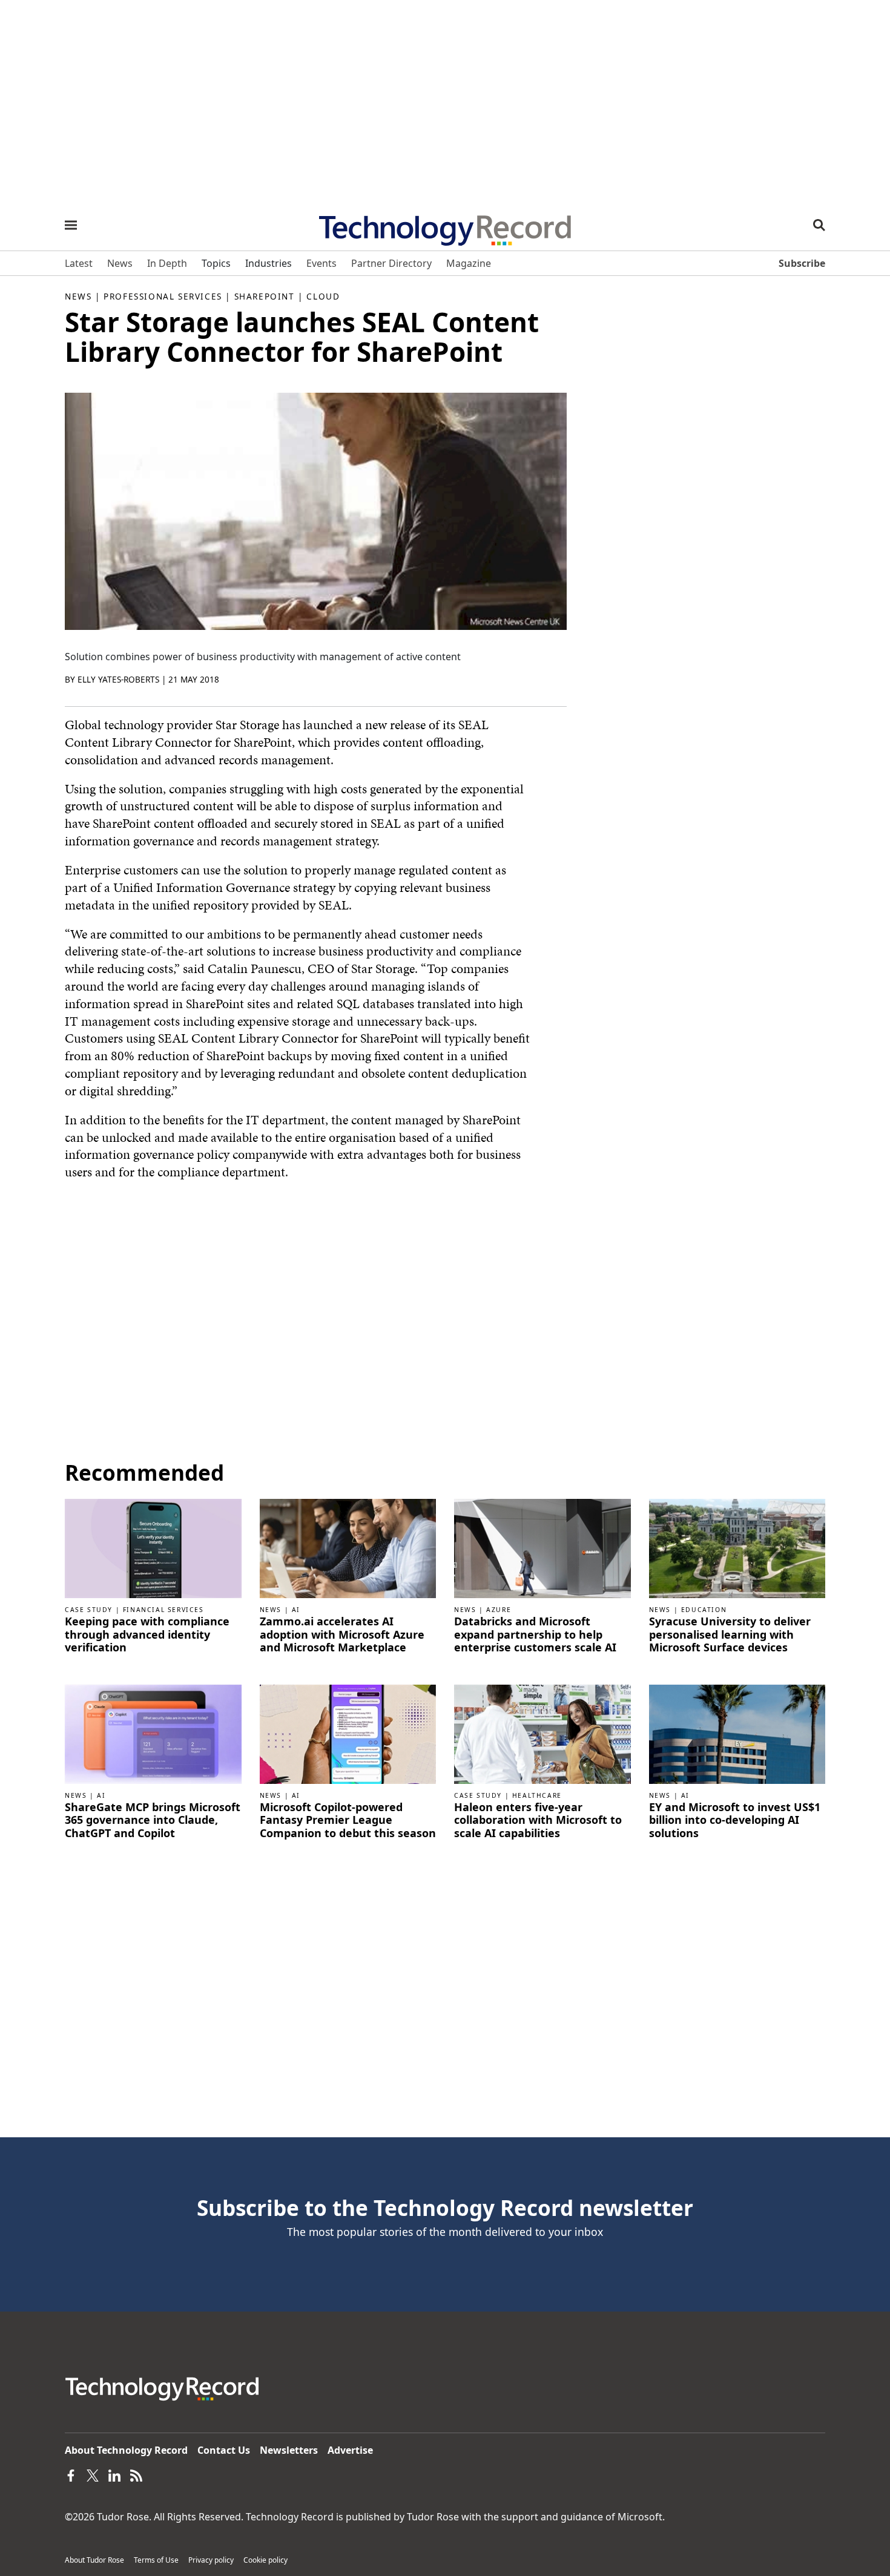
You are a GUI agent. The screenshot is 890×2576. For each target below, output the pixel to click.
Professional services (163, 296)
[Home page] (445, 226)
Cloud (323, 296)
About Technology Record (126, 2450)
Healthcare (537, 1795)
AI (296, 1610)
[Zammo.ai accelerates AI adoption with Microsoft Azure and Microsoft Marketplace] (348, 1548)
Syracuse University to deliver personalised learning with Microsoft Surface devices (730, 1635)
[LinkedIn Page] (114, 2474)
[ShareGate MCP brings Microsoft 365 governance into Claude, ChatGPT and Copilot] (153, 1733)
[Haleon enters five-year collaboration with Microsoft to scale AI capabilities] (542, 1733)
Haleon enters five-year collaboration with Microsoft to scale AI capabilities (538, 1821)
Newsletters (289, 2450)
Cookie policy (265, 2560)
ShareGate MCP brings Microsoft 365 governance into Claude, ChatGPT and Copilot (153, 1821)
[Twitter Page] (93, 2474)
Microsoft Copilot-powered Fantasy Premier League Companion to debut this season (348, 1821)
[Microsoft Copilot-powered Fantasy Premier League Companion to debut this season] (348, 1733)
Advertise (350, 2450)
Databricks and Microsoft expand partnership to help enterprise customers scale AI (535, 1635)
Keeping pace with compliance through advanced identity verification (147, 1635)
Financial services (163, 1610)
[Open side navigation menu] (71, 225)
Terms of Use (156, 2560)
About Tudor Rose (94, 2560)
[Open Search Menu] (819, 225)
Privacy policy (211, 2560)
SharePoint (265, 296)
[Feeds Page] (136, 2474)
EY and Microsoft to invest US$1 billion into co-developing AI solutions (735, 1821)
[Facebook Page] (71, 2474)
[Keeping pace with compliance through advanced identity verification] (153, 1548)
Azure (499, 1610)
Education (704, 1610)
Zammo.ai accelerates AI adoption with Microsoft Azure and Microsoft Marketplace (342, 1635)
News (78, 296)
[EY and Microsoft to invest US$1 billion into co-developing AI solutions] (737, 1733)
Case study (89, 1610)
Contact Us (224, 2450)
